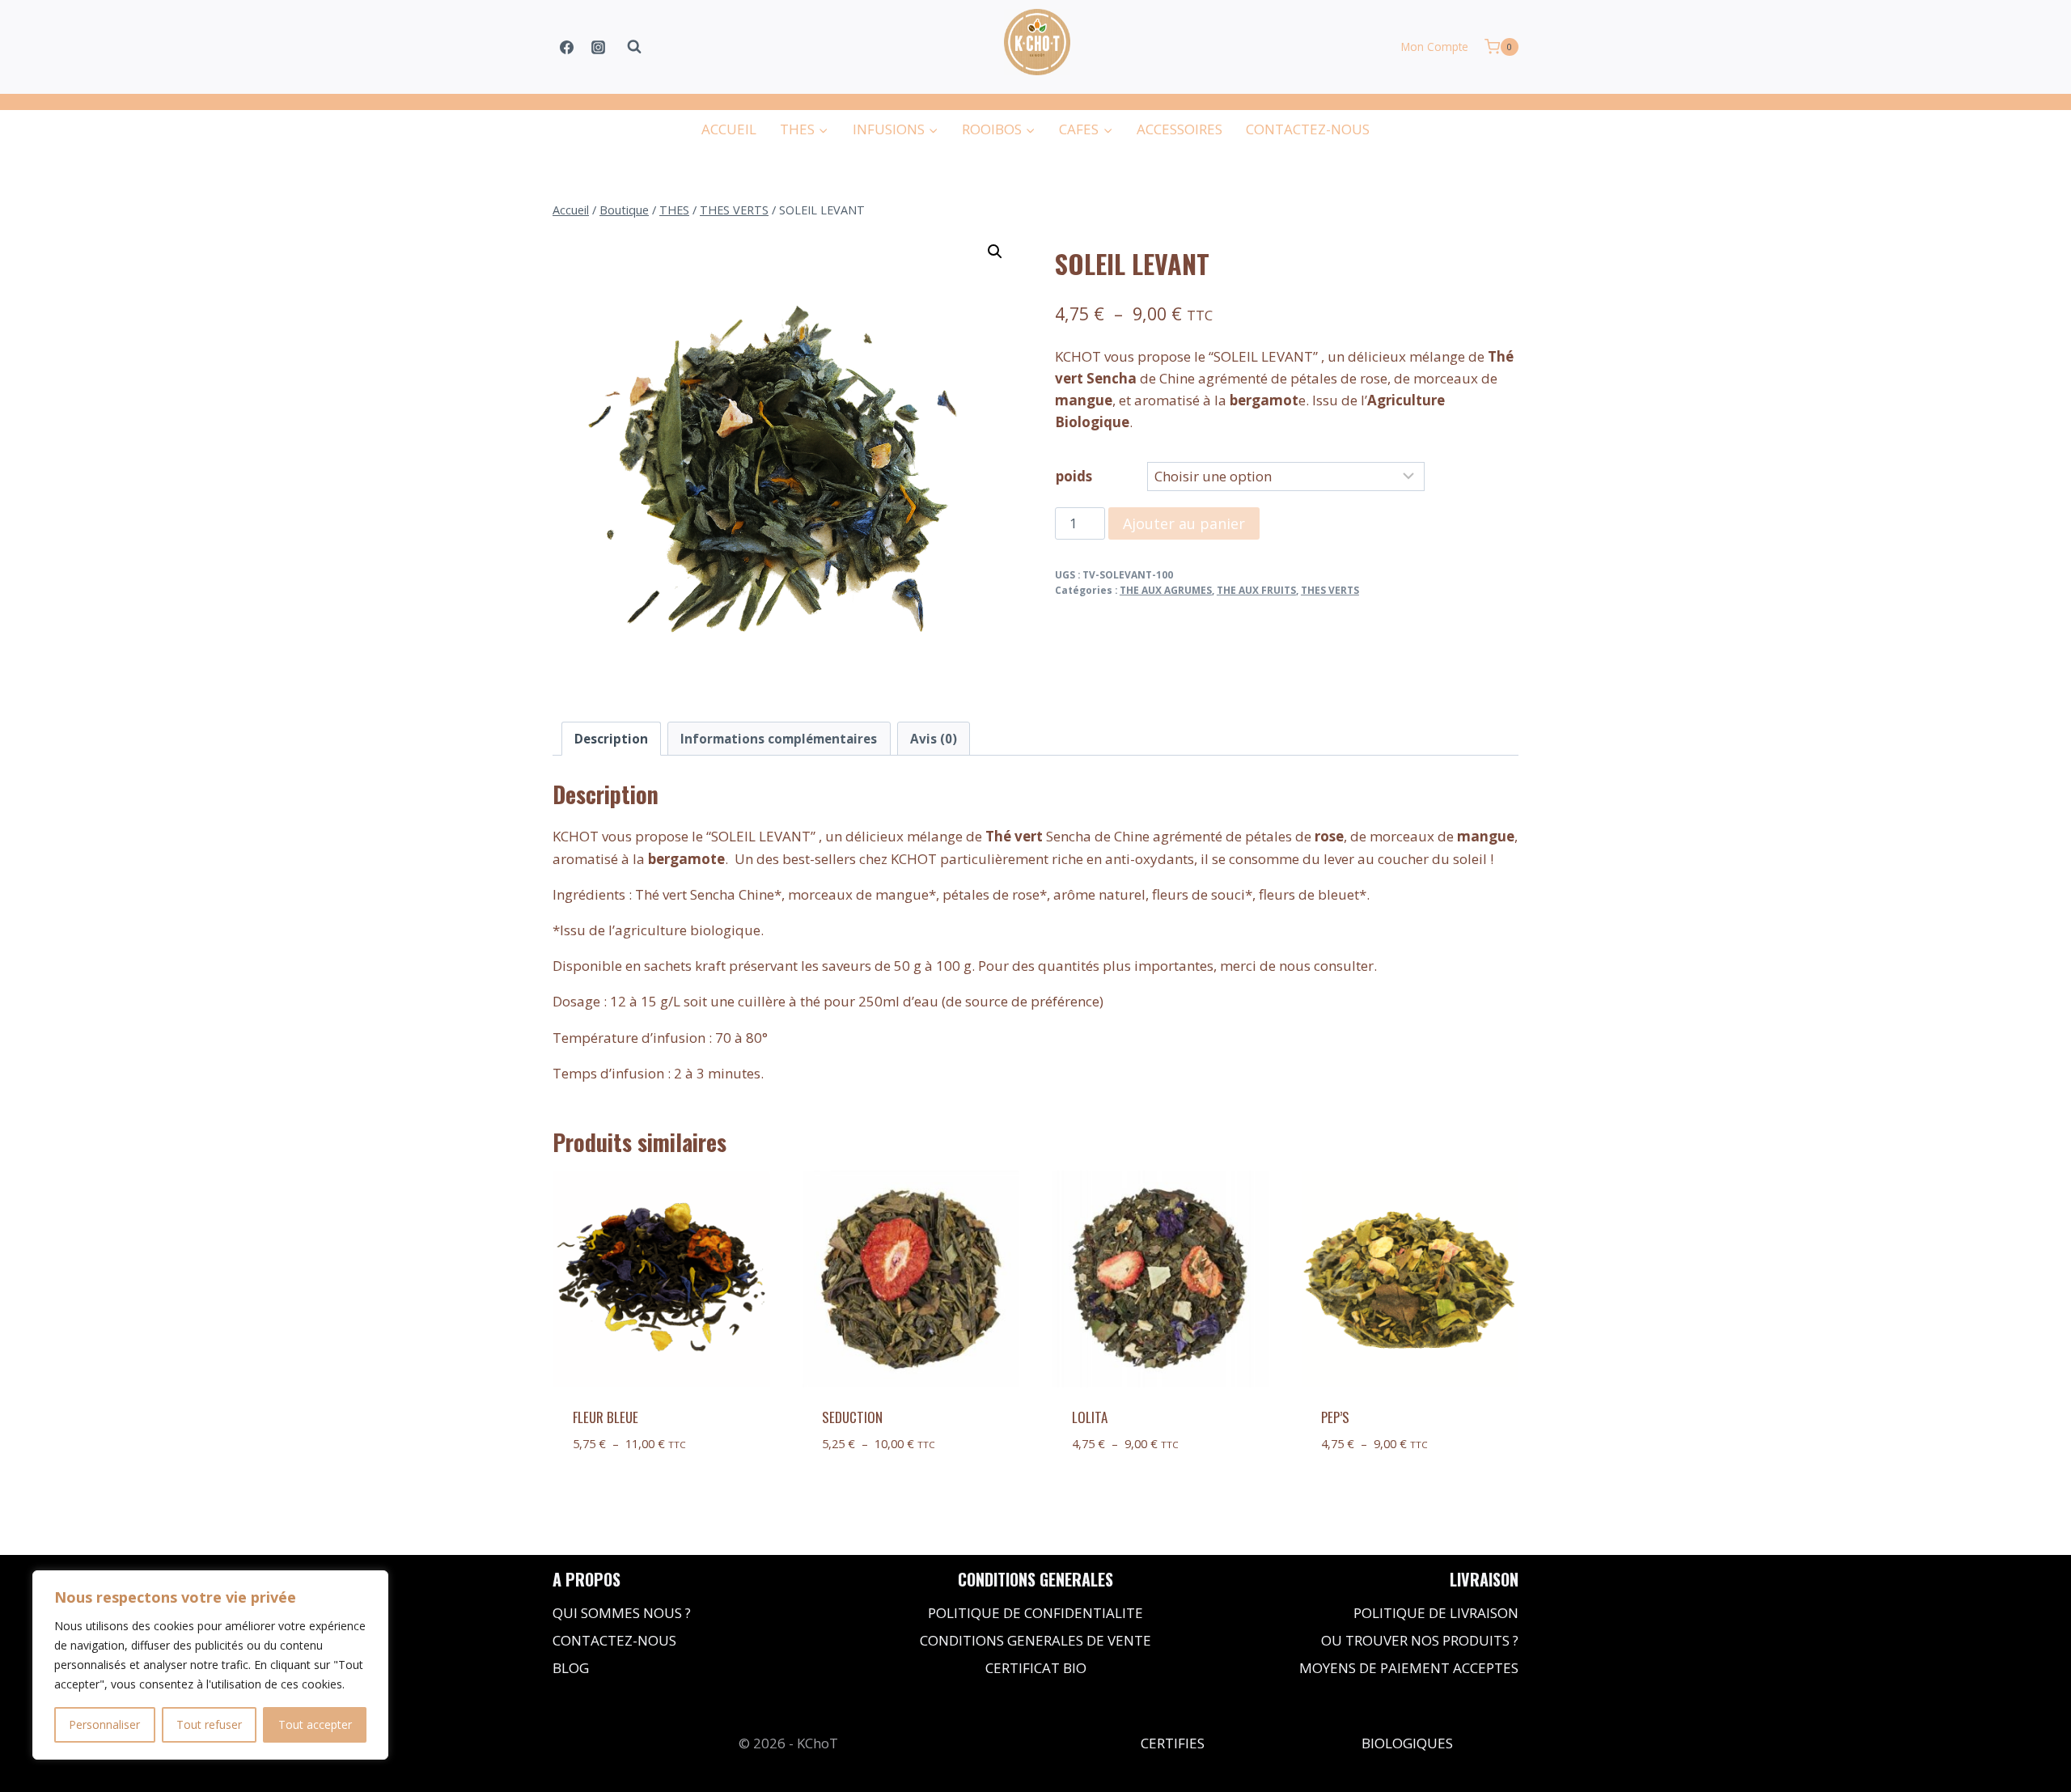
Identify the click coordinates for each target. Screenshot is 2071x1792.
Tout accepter (315, 1724)
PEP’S (1335, 1417)
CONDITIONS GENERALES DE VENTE (1035, 1640)
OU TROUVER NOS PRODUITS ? (1420, 1640)
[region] (210, 1665)
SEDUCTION (852, 1417)
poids (1074, 476)
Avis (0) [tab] (934, 739)
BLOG (571, 1668)
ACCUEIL (729, 129)
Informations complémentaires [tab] (779, 739)
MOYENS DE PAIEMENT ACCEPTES (1409, 1668)
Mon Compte (1435, 47)
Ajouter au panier (1184, 523)
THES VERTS (1330, 590)
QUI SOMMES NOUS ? (622, 1613)
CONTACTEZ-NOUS (1308, 129)
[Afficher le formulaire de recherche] (634, 47)
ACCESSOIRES (1179, 129)
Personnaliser (104, 1724)
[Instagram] (598, 47)
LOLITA (1090, 1417)
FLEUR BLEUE (606, 1417)
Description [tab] (611, 739)
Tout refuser (209, 1724)
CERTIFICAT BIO (1036, 1668)
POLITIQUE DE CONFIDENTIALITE (1035, 1613)
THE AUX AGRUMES (1166, 590)
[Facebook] (566, 47)
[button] (995, 252)
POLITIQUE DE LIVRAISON (1436, 1613)
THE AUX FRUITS (1256, 590)
